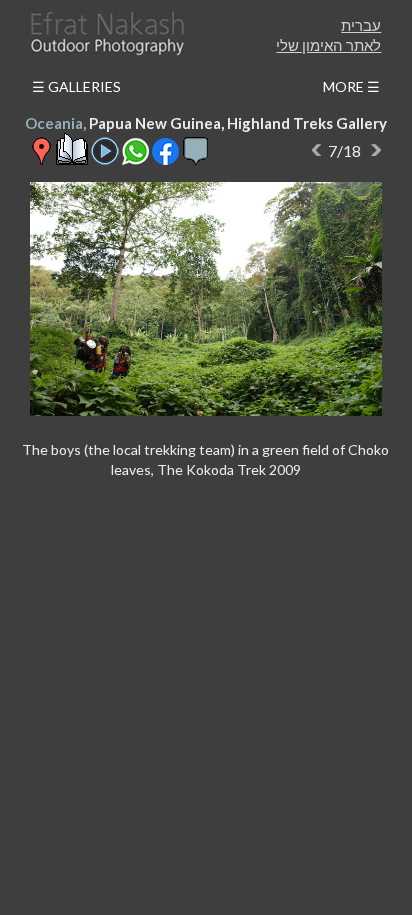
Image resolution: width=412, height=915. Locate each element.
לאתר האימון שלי (328, 45)
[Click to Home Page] (106, 33)
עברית (361, 25)
